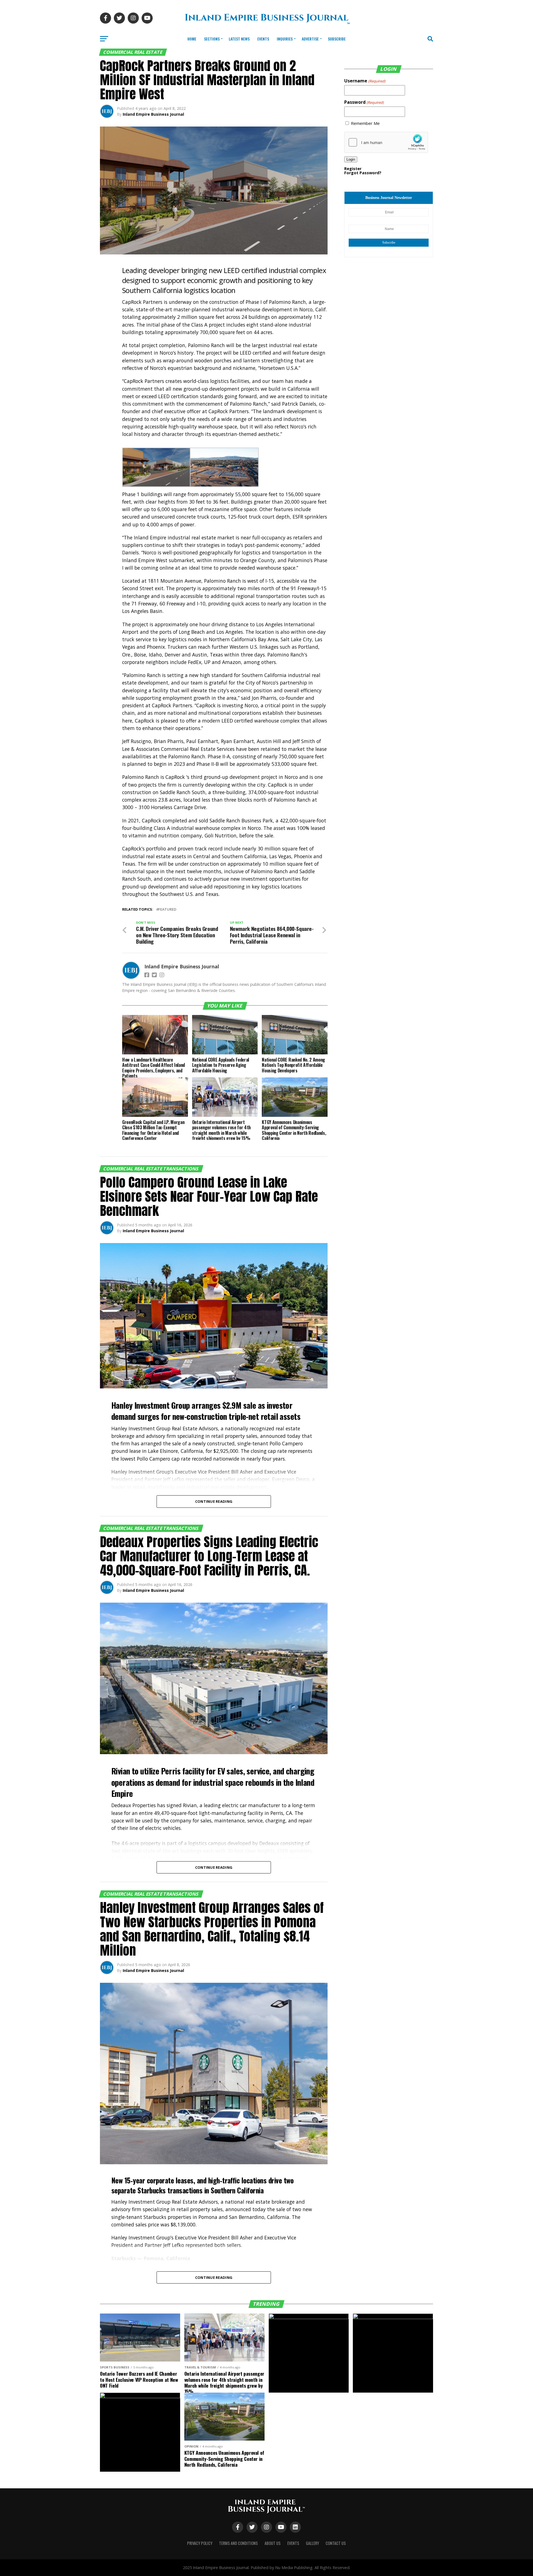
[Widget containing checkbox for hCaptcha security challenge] (386, 142)
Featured (167, 909)
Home (192, 39)
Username (365, 81)
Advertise (310, 39)
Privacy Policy (200, 2543)
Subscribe (337, 39)
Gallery (312, 2543)
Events (263, 39)
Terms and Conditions (238, 2543)
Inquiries (285, 39)
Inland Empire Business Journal (153, 114)
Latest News (239, 39)
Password (364, 102)
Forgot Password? (363, 173)
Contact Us (336, 2543)
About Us (273, 2543)
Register (353, 169)
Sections (212, 39)
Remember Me (365, 123)
